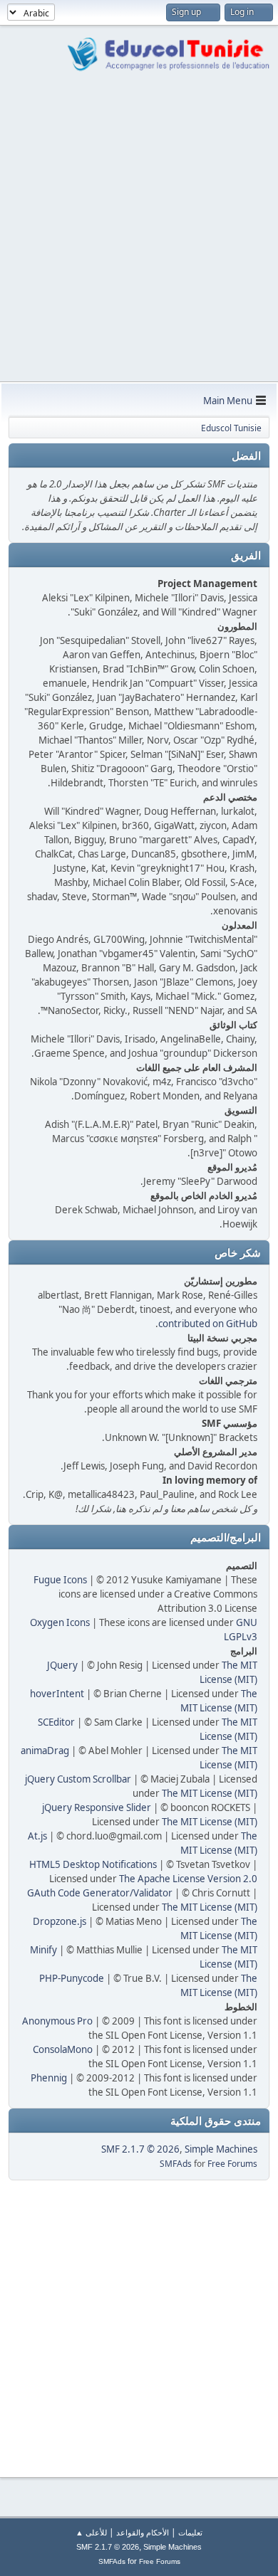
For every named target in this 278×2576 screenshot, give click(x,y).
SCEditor (56, 1722)
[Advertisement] (139, 236)
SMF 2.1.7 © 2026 (140, 2149)
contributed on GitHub (208, 1324)
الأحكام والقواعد (143, 2532)
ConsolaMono (63, 2049)
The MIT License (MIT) (210, 1793)
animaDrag (45, 1751)
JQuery (62, 1665)
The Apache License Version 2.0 (188, 1879)
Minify (43, 1950)
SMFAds (176, 2164)
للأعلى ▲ (91, 2532)
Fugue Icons (60, 1580)
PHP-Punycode (72, 1978)
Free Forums (232, 2164)
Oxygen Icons (60, 1622)
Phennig (49, 2078)
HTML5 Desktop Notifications (93, 1864)
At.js (37, 1836)
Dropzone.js (60, 1921)
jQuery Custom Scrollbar (78, 1779)
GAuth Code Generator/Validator (100, 1893)
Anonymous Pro (57, 2021)
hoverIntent (57, 1694)
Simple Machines (221, 2149)
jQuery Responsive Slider (97, 1807)
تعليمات (190, 2532)
